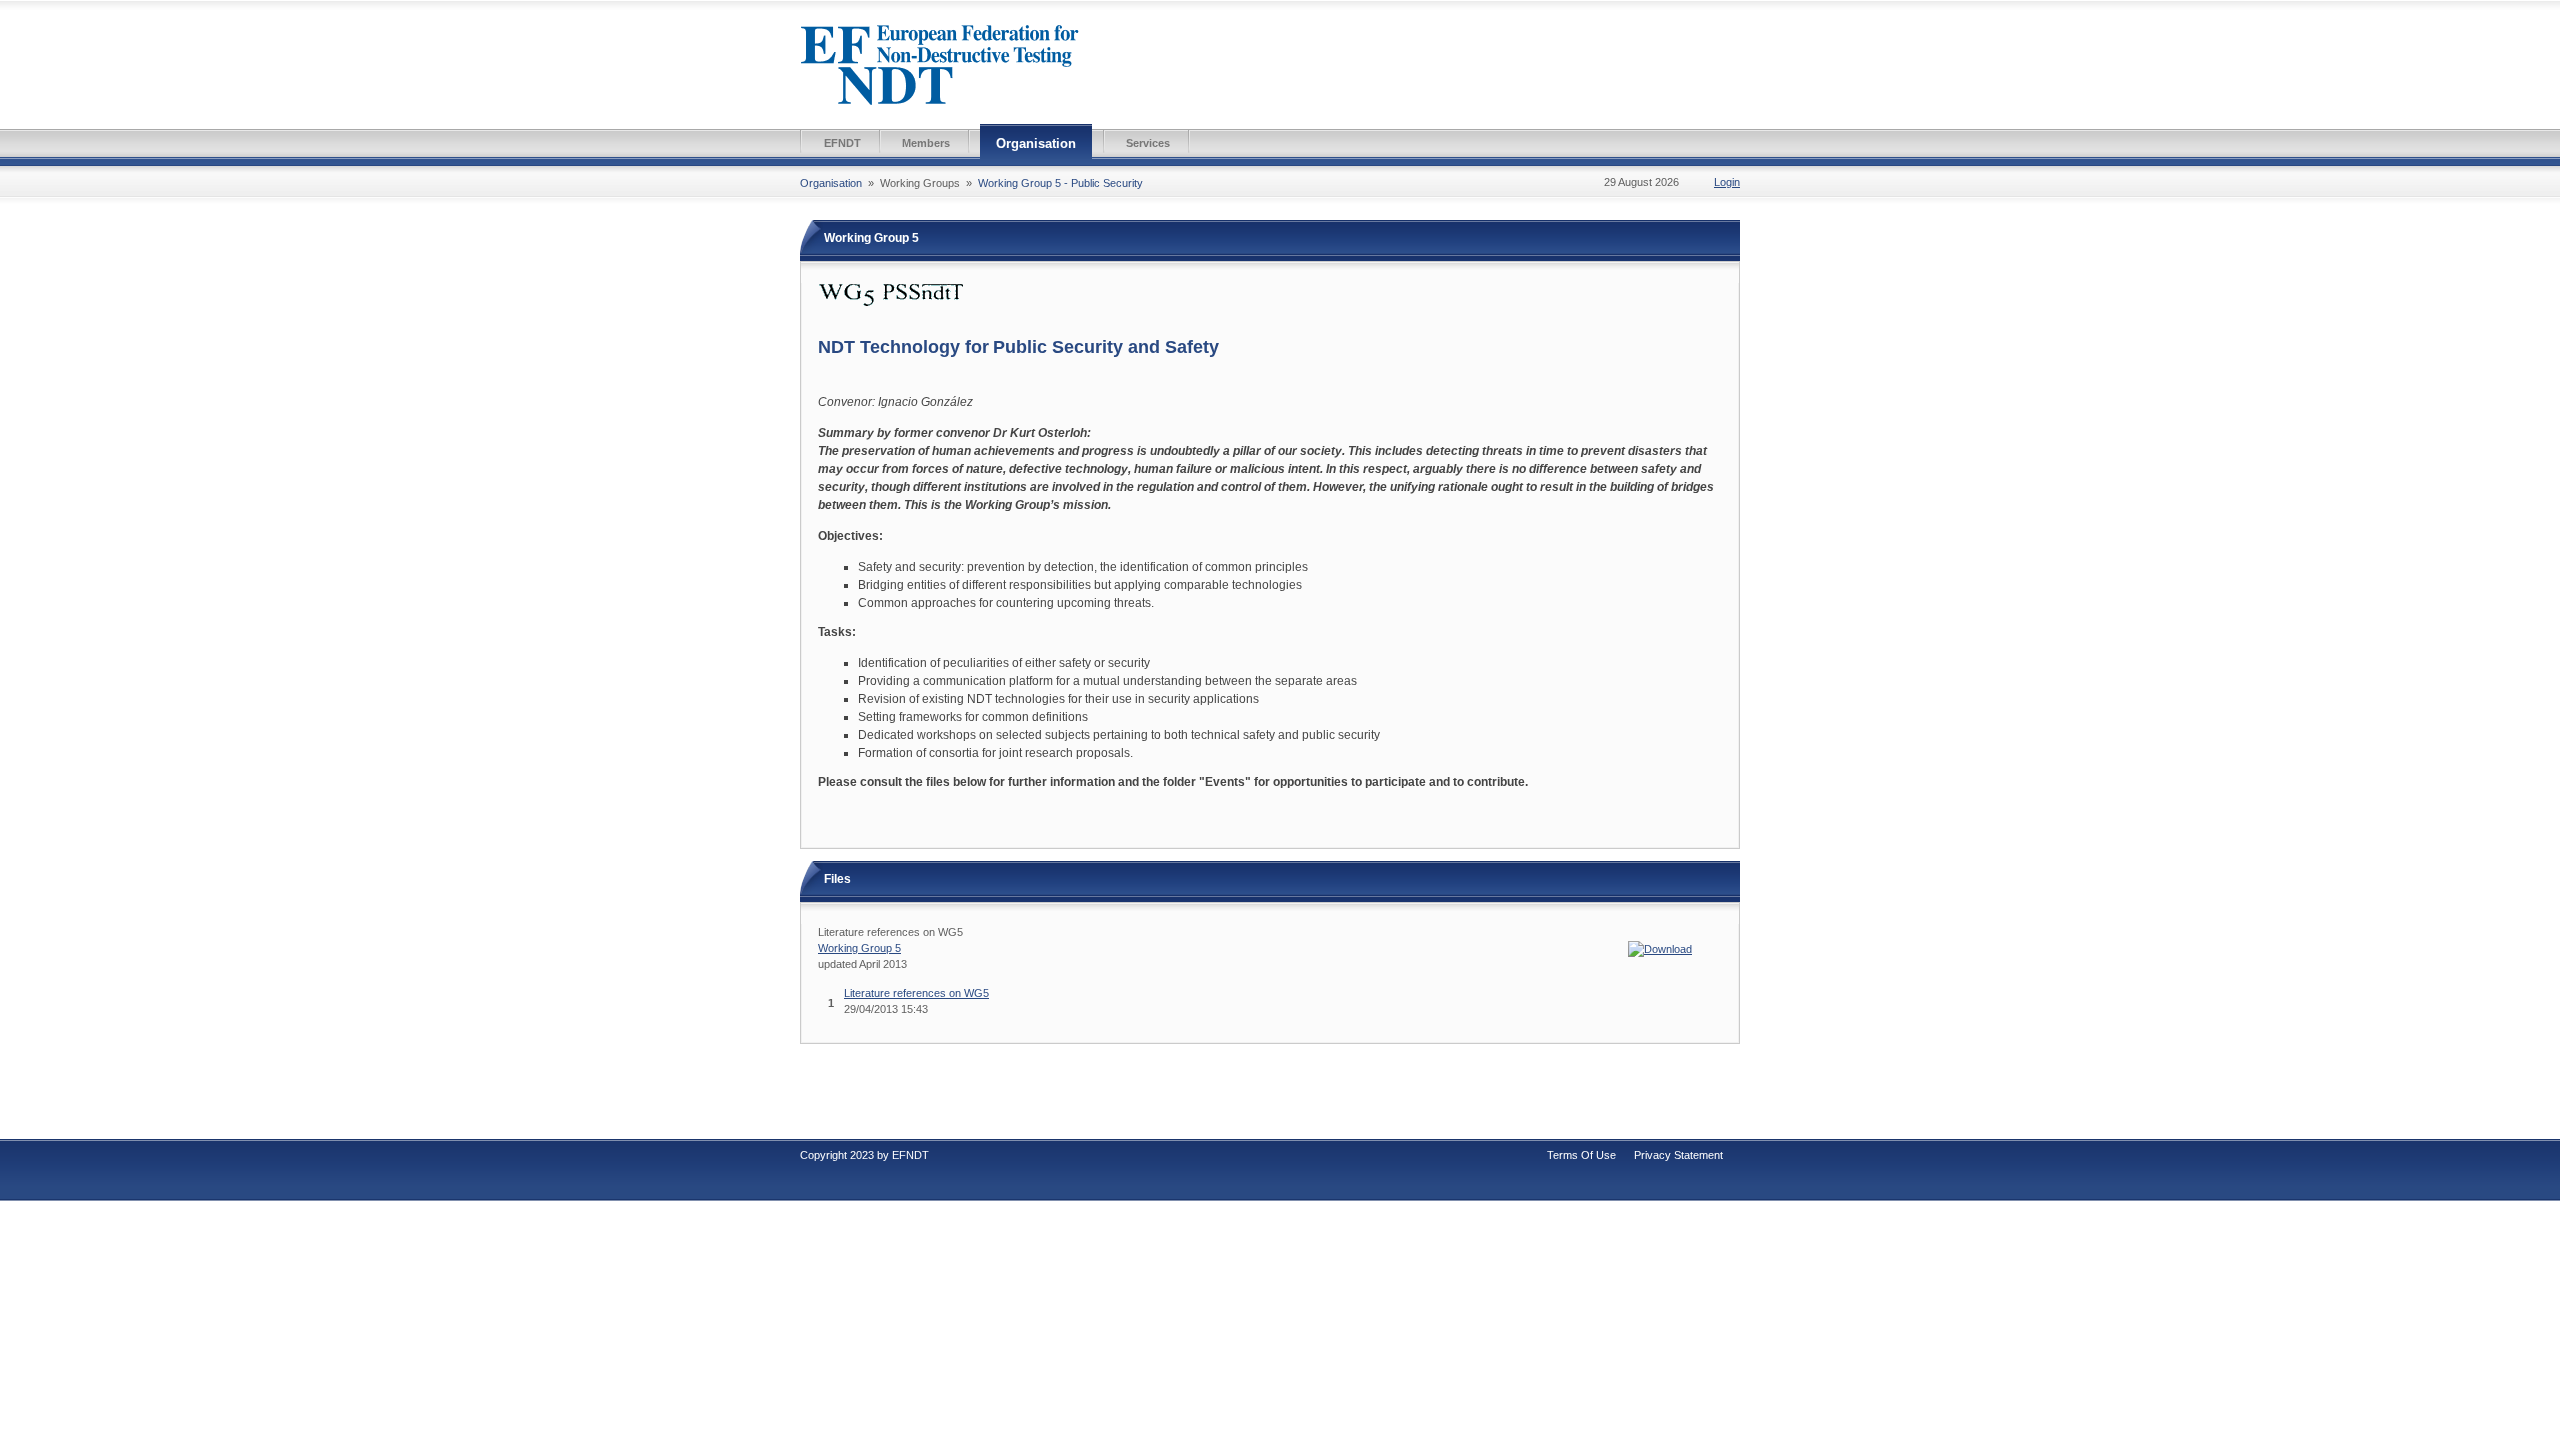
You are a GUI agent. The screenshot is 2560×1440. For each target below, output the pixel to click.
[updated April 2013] (1660, 948)
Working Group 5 (859, 948)
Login (1727, 182)
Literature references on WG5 (916, 993)
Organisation (1036, 143)
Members (926, 143)
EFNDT (842, 143)
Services (1148, 143)
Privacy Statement (1678, 1155)
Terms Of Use (1581, 1155)
